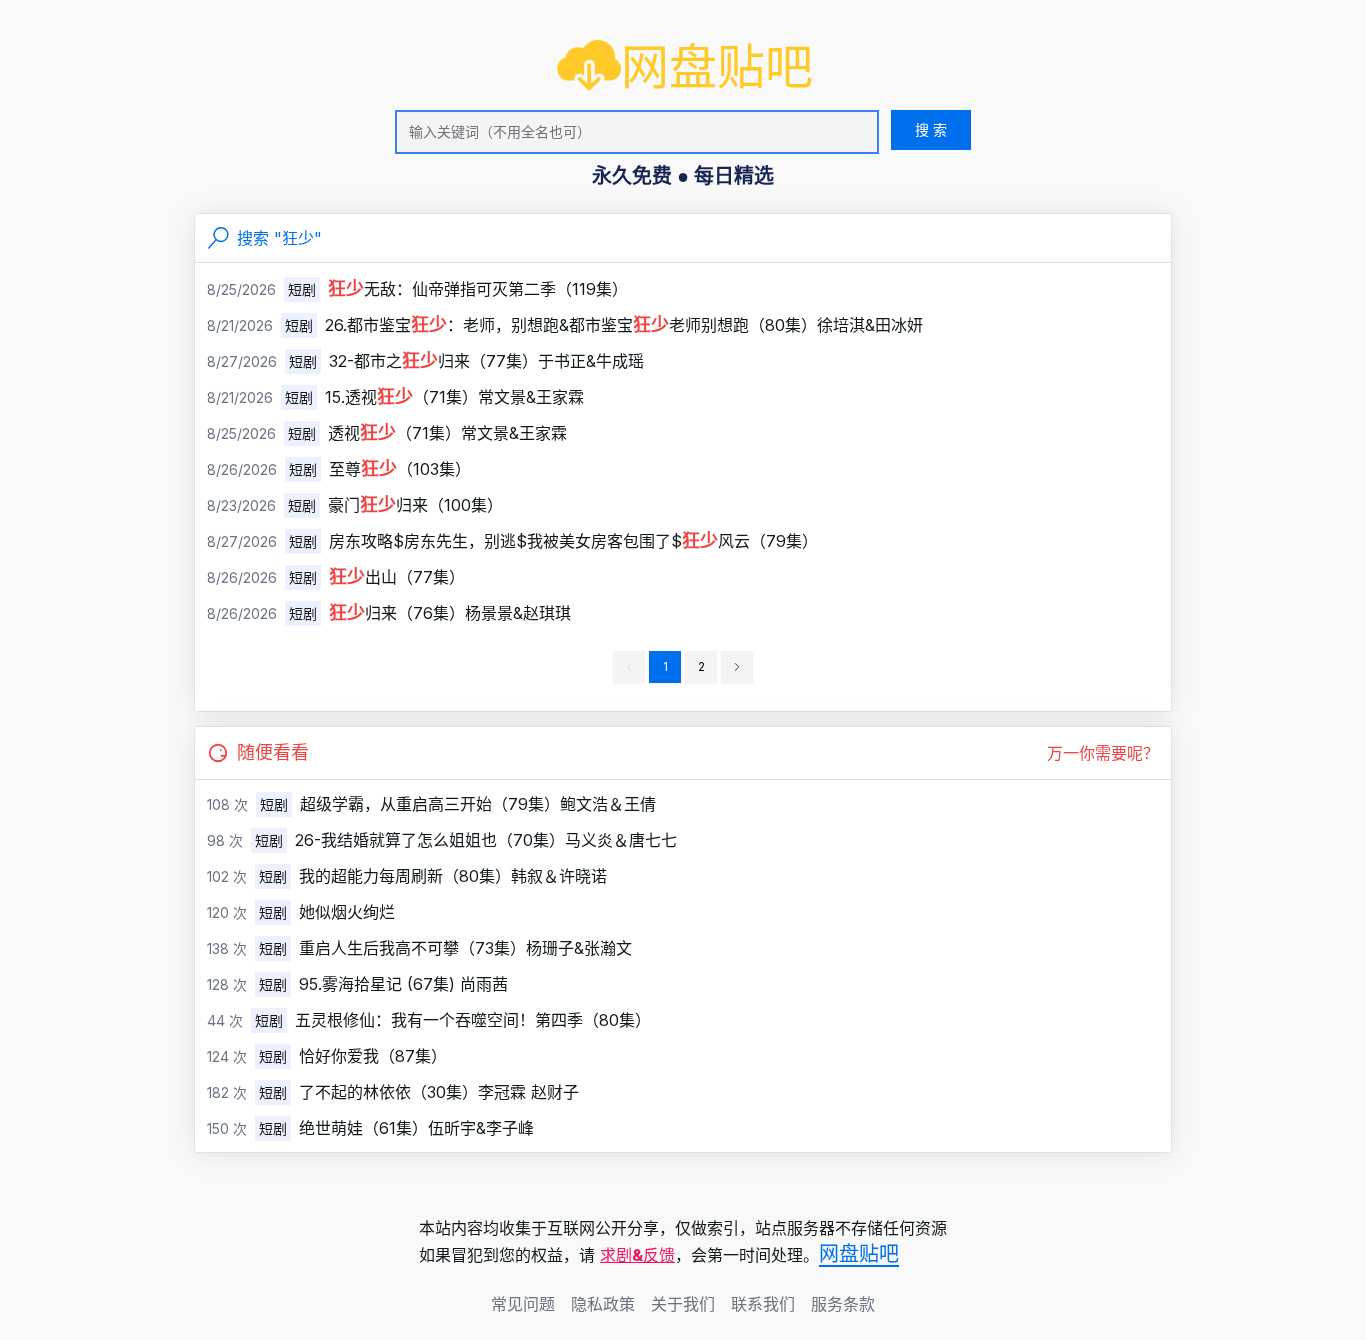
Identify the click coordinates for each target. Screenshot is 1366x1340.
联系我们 (763, 1304)
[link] (685, 67)
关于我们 (683, 1304)
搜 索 (931, 129)
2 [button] (701, 666)
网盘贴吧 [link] (859, 1254)
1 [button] (665, 666)
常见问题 (523, 1304)
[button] (737, 667)
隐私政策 (603, 1304)
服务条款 (843, 1304)
